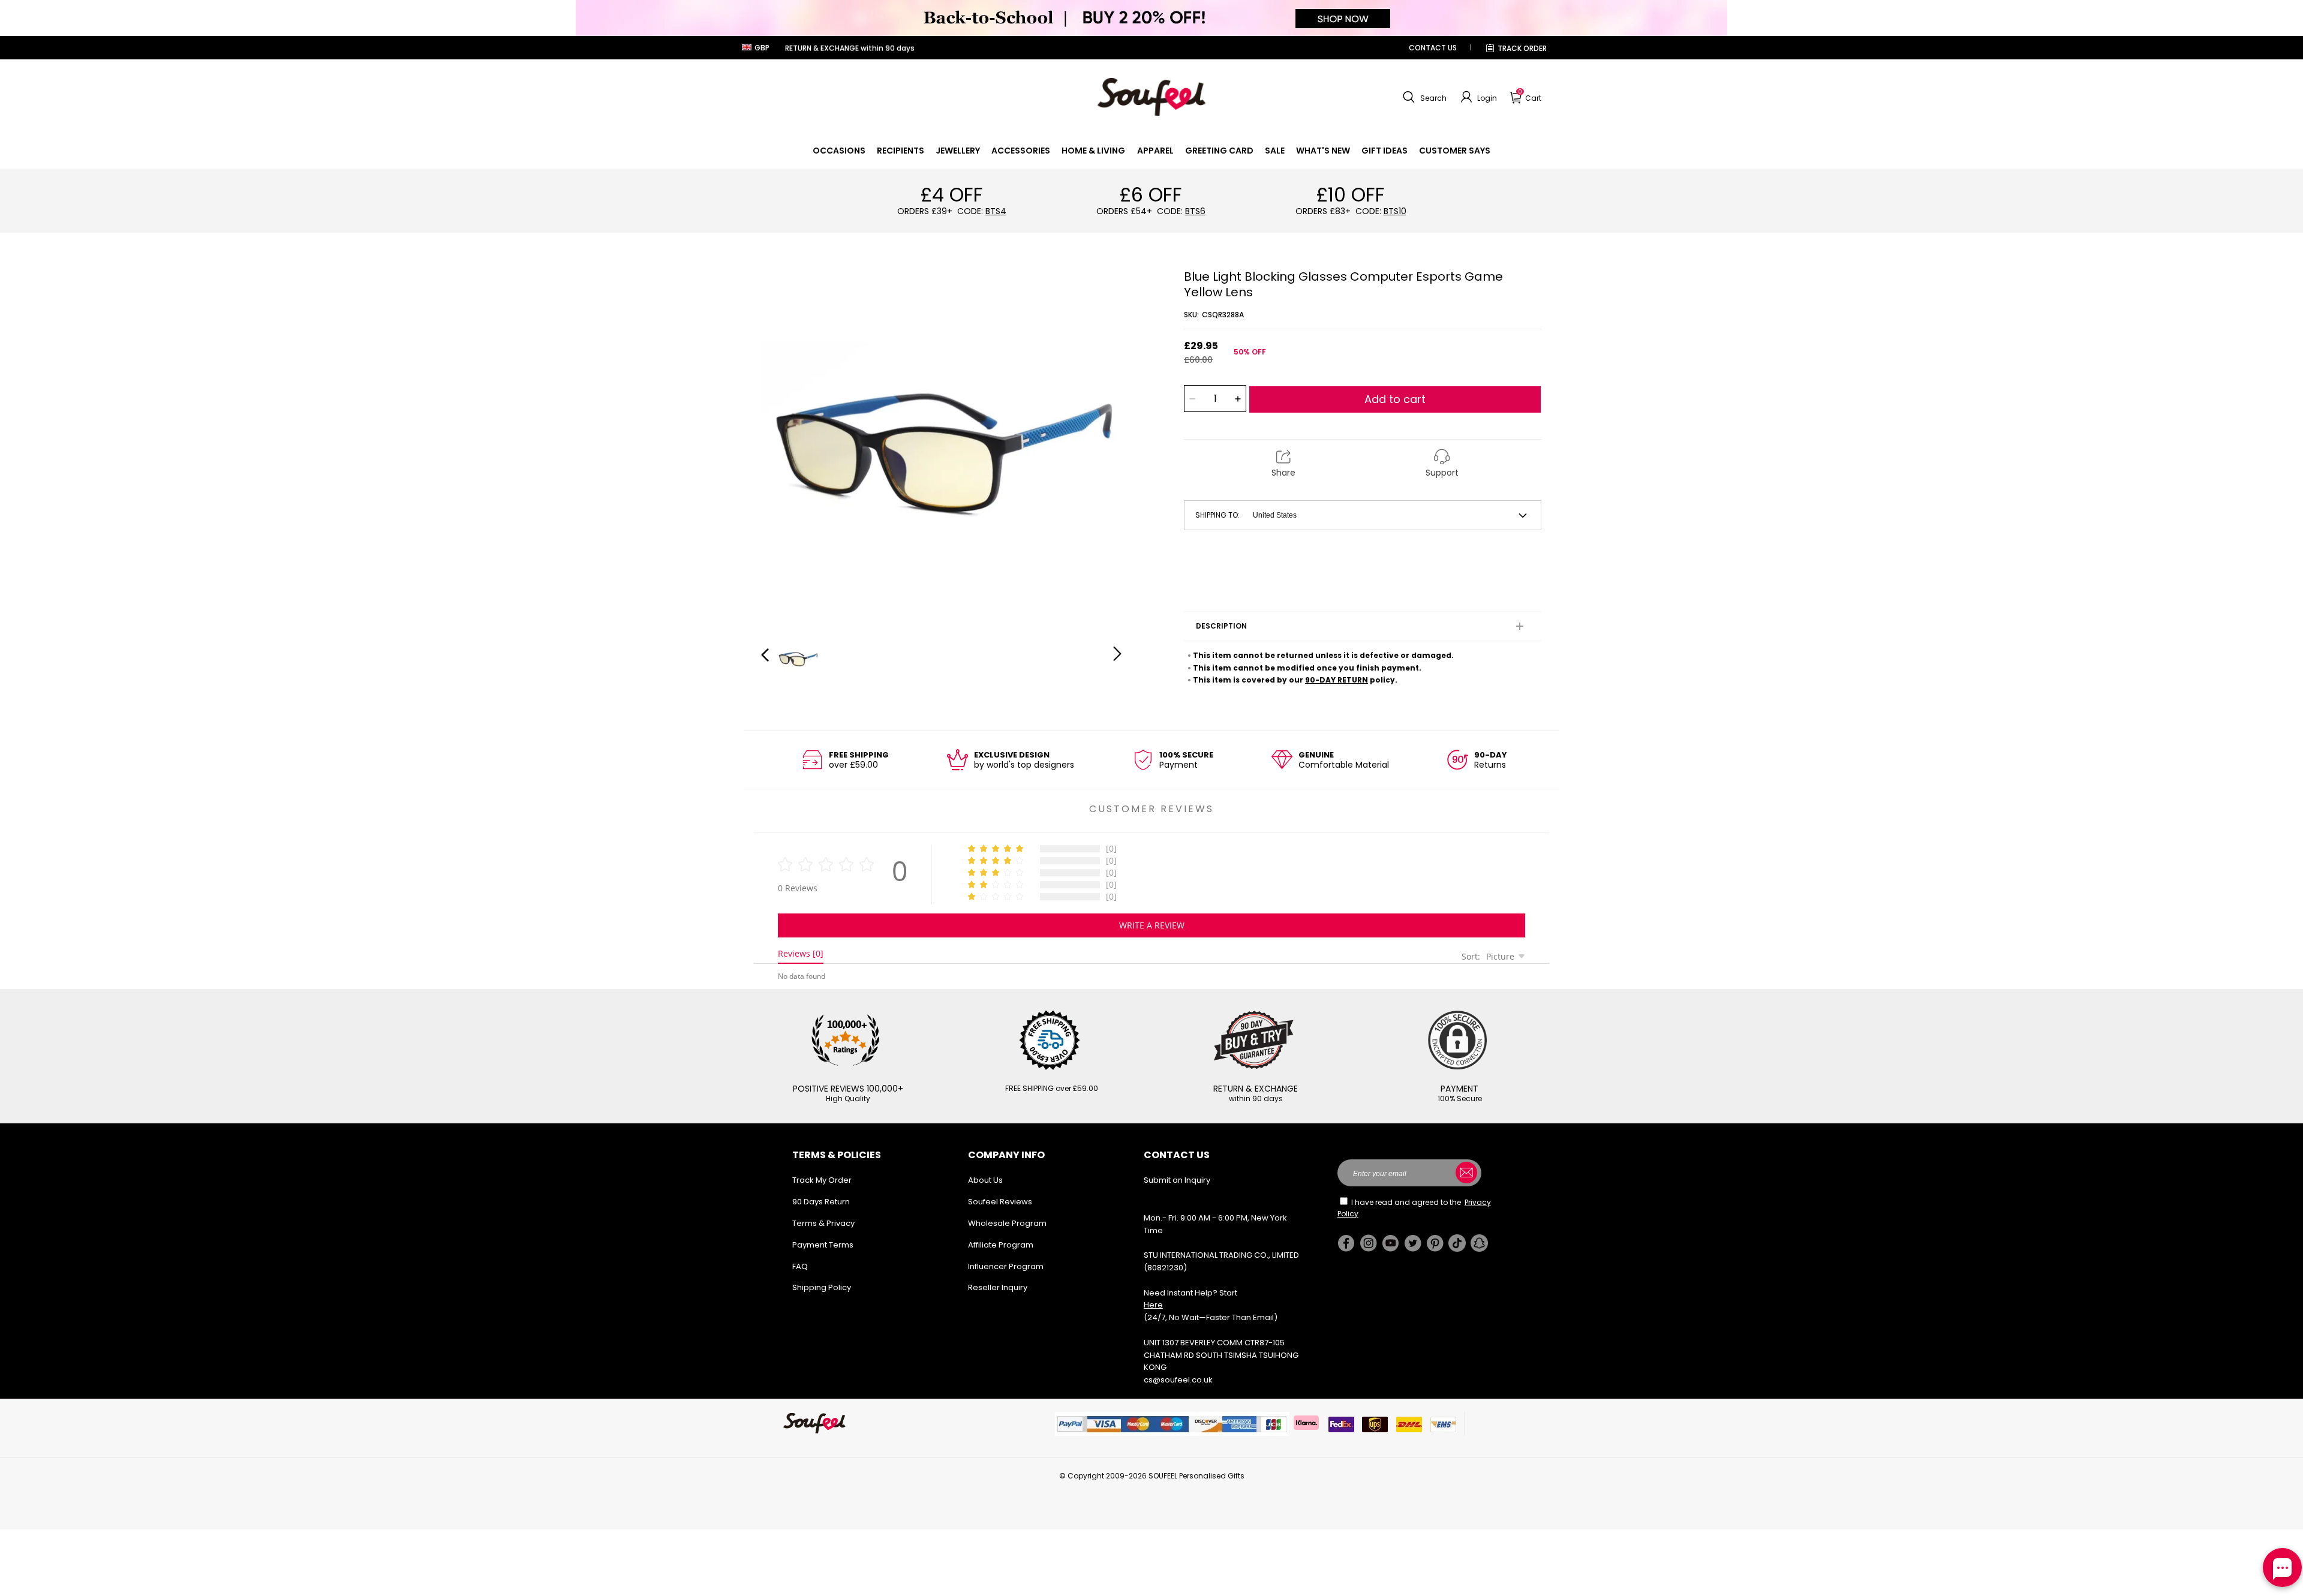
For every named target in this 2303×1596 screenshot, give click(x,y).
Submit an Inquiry (1177, 1180)
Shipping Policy (822, 1287)
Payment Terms (823, 1245)
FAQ (800, 1266)
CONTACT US (1433, 48)
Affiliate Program (1001, 1245)
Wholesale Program (1007, 1223)
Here (1153, 1305)
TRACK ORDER (1522, 48)
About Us (985, 1180)
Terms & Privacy (823, 1223)
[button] (1423, 97)
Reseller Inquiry (998, 1287)
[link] (839, 151)
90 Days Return (821, 1202)
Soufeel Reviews (1000, 1202)
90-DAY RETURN (1337, 680)
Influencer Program (1006, 1266)
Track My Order (822, 1180)
